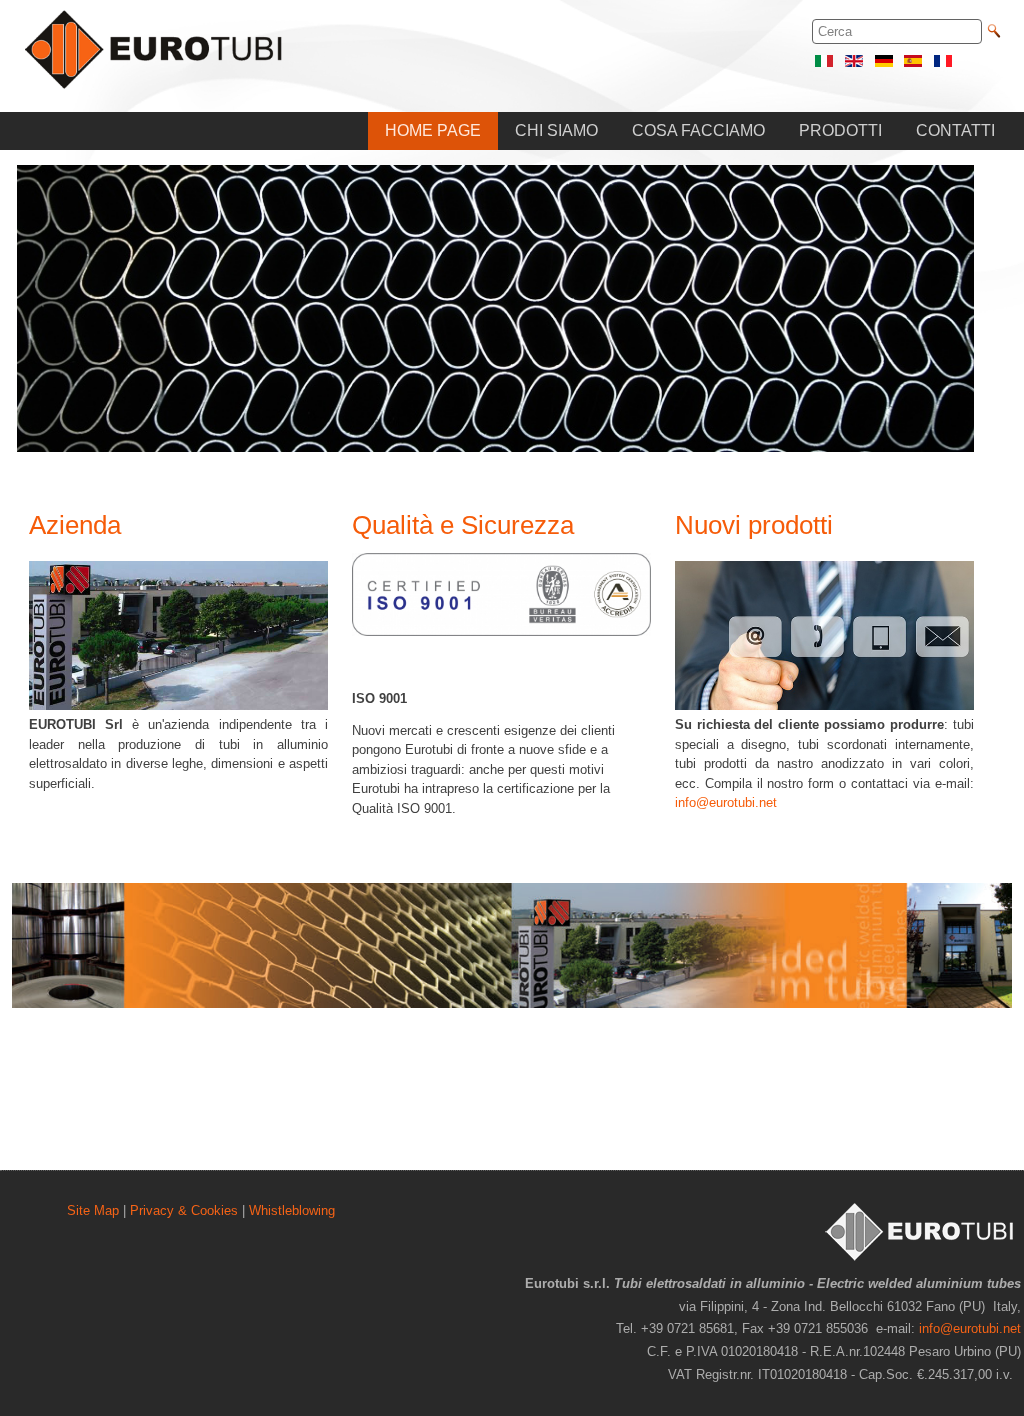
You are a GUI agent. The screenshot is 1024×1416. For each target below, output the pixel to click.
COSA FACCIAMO (698, 130)
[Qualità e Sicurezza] (501, 631)
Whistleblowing (292, 1210)
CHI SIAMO (556, 130)
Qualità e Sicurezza (463, 525)
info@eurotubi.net (726, 802)
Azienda (75, 525)
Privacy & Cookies (184, 1210)
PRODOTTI (840, 130)
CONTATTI (955, 130)
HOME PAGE (433, 130)
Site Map (93, 1210)
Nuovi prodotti (754, 525)
